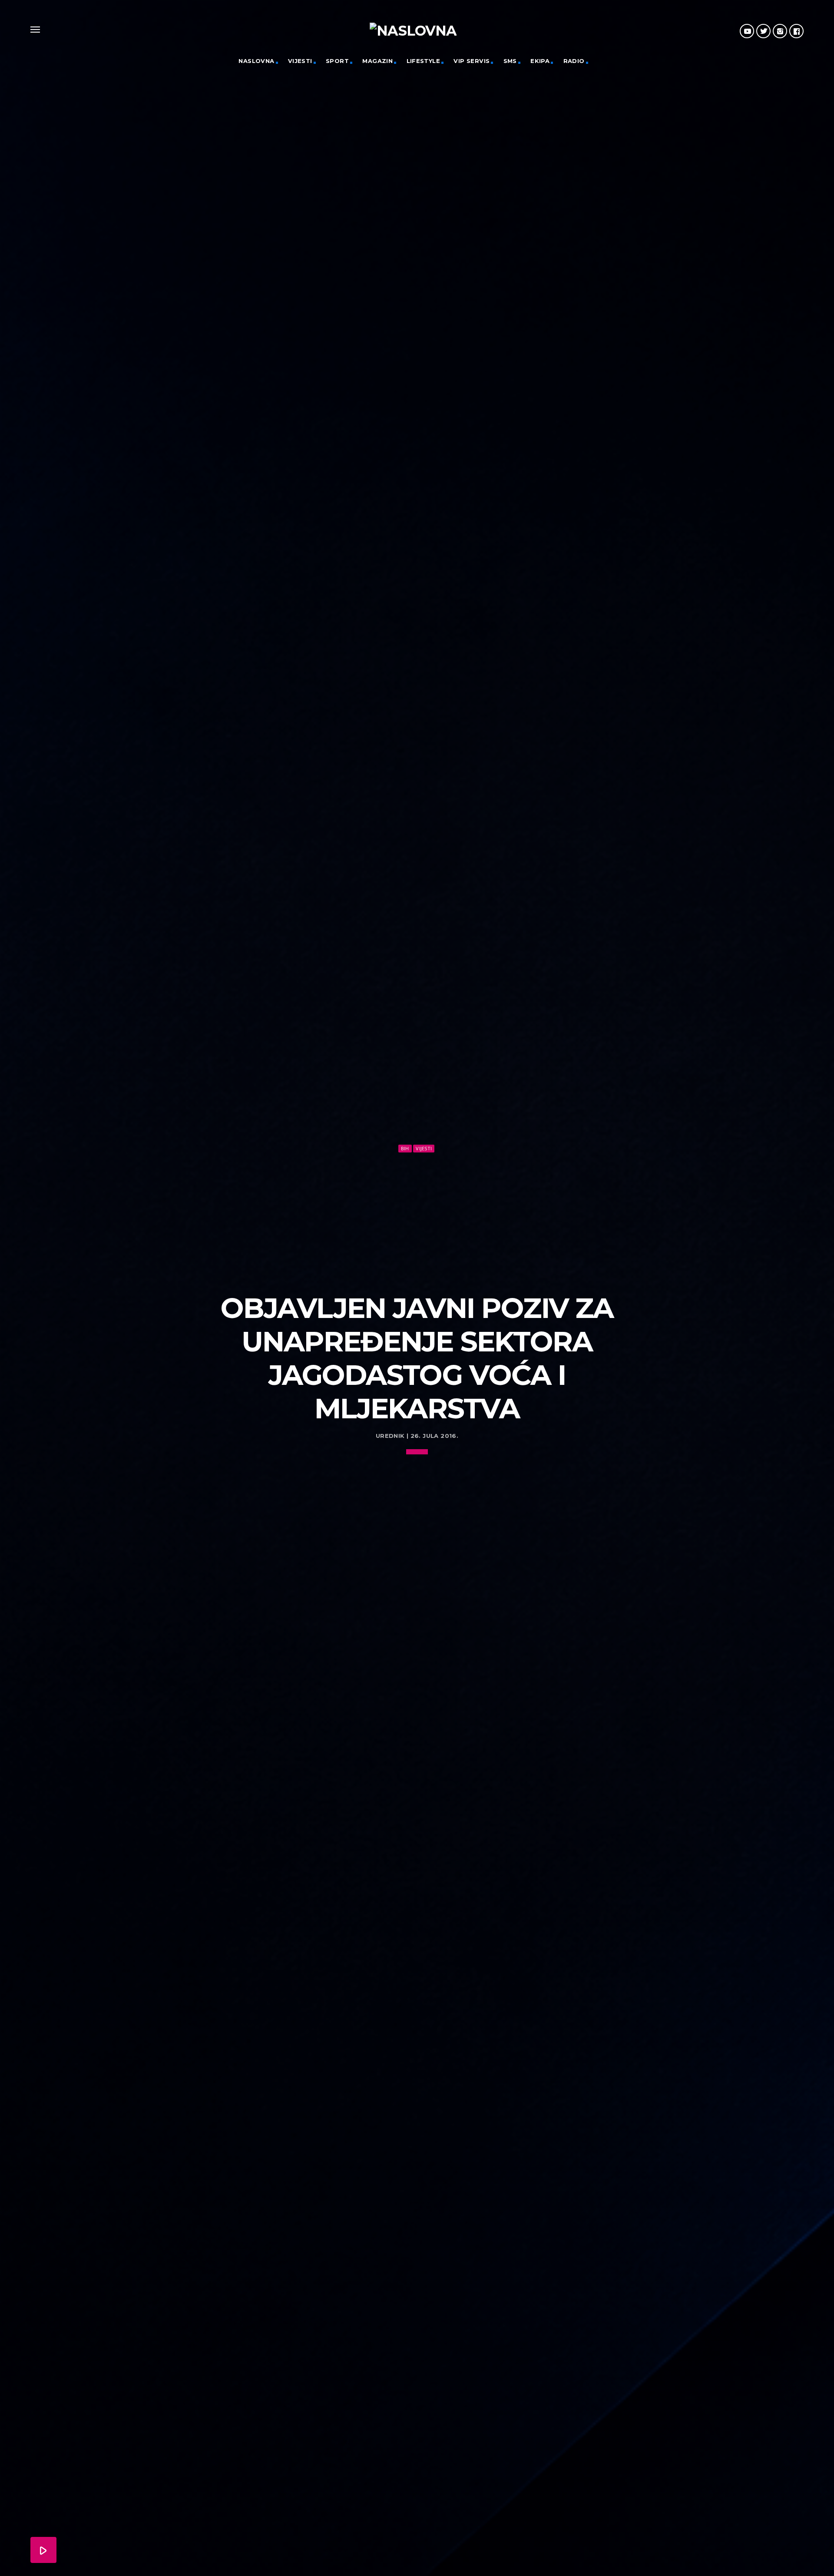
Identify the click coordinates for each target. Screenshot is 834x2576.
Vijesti (300, 61)
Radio (574, 61)
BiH (405, 1148)
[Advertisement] (417, 1219)
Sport (337, 61)
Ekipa (540, 61)
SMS (510, 61)
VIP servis (472, 61)
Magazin (377, 61)
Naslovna (256, 61)
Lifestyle (424, 61)
